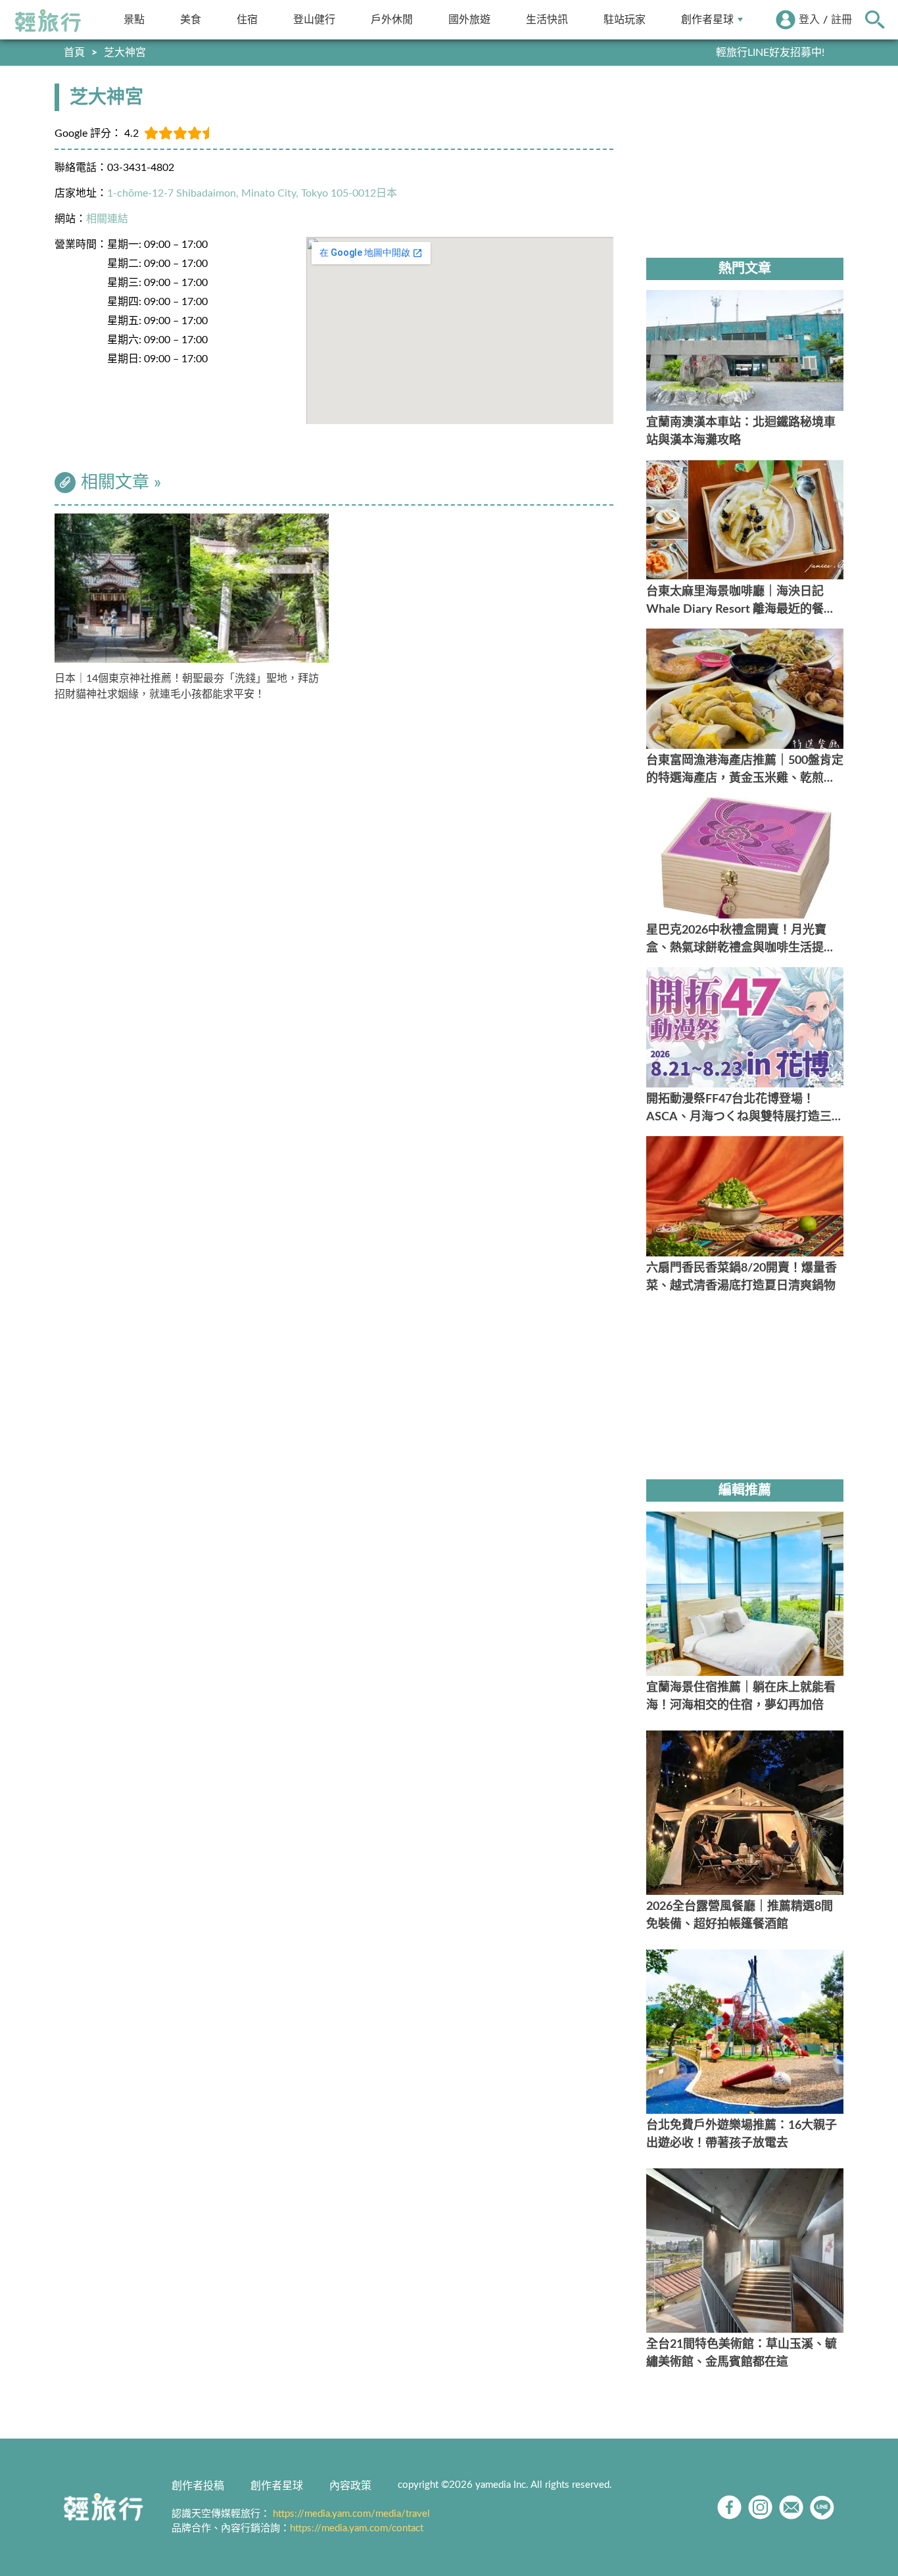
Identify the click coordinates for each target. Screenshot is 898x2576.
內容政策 (350, 2486)
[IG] (760, 2507)
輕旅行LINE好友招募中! (770, 53)
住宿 (247, 19)
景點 (134, 19)
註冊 (841, 20)
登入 (809, 20)
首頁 (74, 53)
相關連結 (107, 219)
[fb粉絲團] (729, 2507)
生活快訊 (547, 19)
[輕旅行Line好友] (822, 2507)
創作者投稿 (198, 2486)
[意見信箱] (791, 2507)
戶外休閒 (392, 19)
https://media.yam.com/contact (357, 2528)
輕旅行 (48, 21)
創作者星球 (707, 19)
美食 (191, 19)
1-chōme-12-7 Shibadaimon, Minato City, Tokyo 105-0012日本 (252, 193)
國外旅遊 (469, 19)
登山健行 (314, 19)
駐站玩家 (625, 19)
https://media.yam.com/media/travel (351, 2514)
